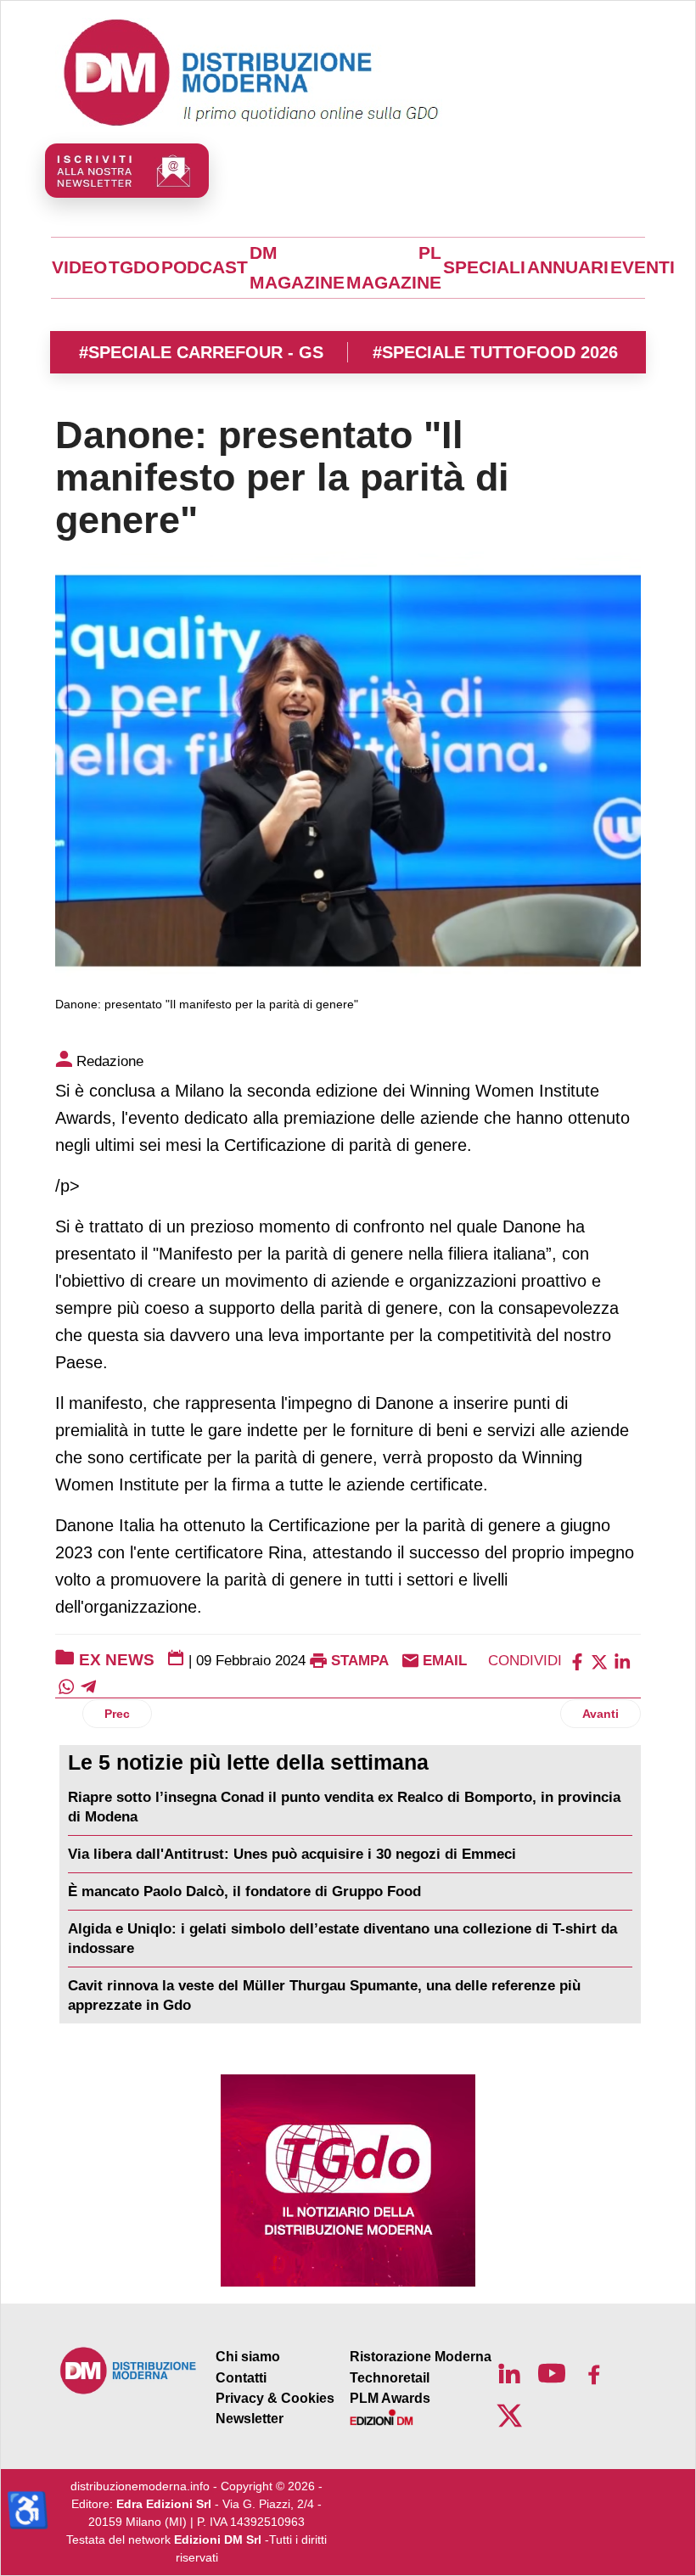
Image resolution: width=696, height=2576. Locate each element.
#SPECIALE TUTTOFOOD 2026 (495, 352)
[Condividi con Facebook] (577, 1661)
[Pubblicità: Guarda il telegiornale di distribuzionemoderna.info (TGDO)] (348, 2180)
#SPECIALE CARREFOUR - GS (201, 352)
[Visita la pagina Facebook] (594, 2373)
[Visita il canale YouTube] (552, 2373)
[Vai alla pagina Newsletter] (127, 171)
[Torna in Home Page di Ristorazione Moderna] (129, 2370)
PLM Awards (390, 2398)
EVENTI (643, 267)
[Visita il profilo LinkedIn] (509, 2373)
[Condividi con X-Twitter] (599, 1661)
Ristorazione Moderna (421, 2357)
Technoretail (390, 2378)
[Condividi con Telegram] (88, 1686)
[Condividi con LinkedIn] (622, 1661)
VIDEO (79, 267)
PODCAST (205, 267)
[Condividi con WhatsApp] (66, 1686)
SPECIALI (484, 267)
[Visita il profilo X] (509, 2416)
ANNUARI (568, 267)
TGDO (134, 267)
